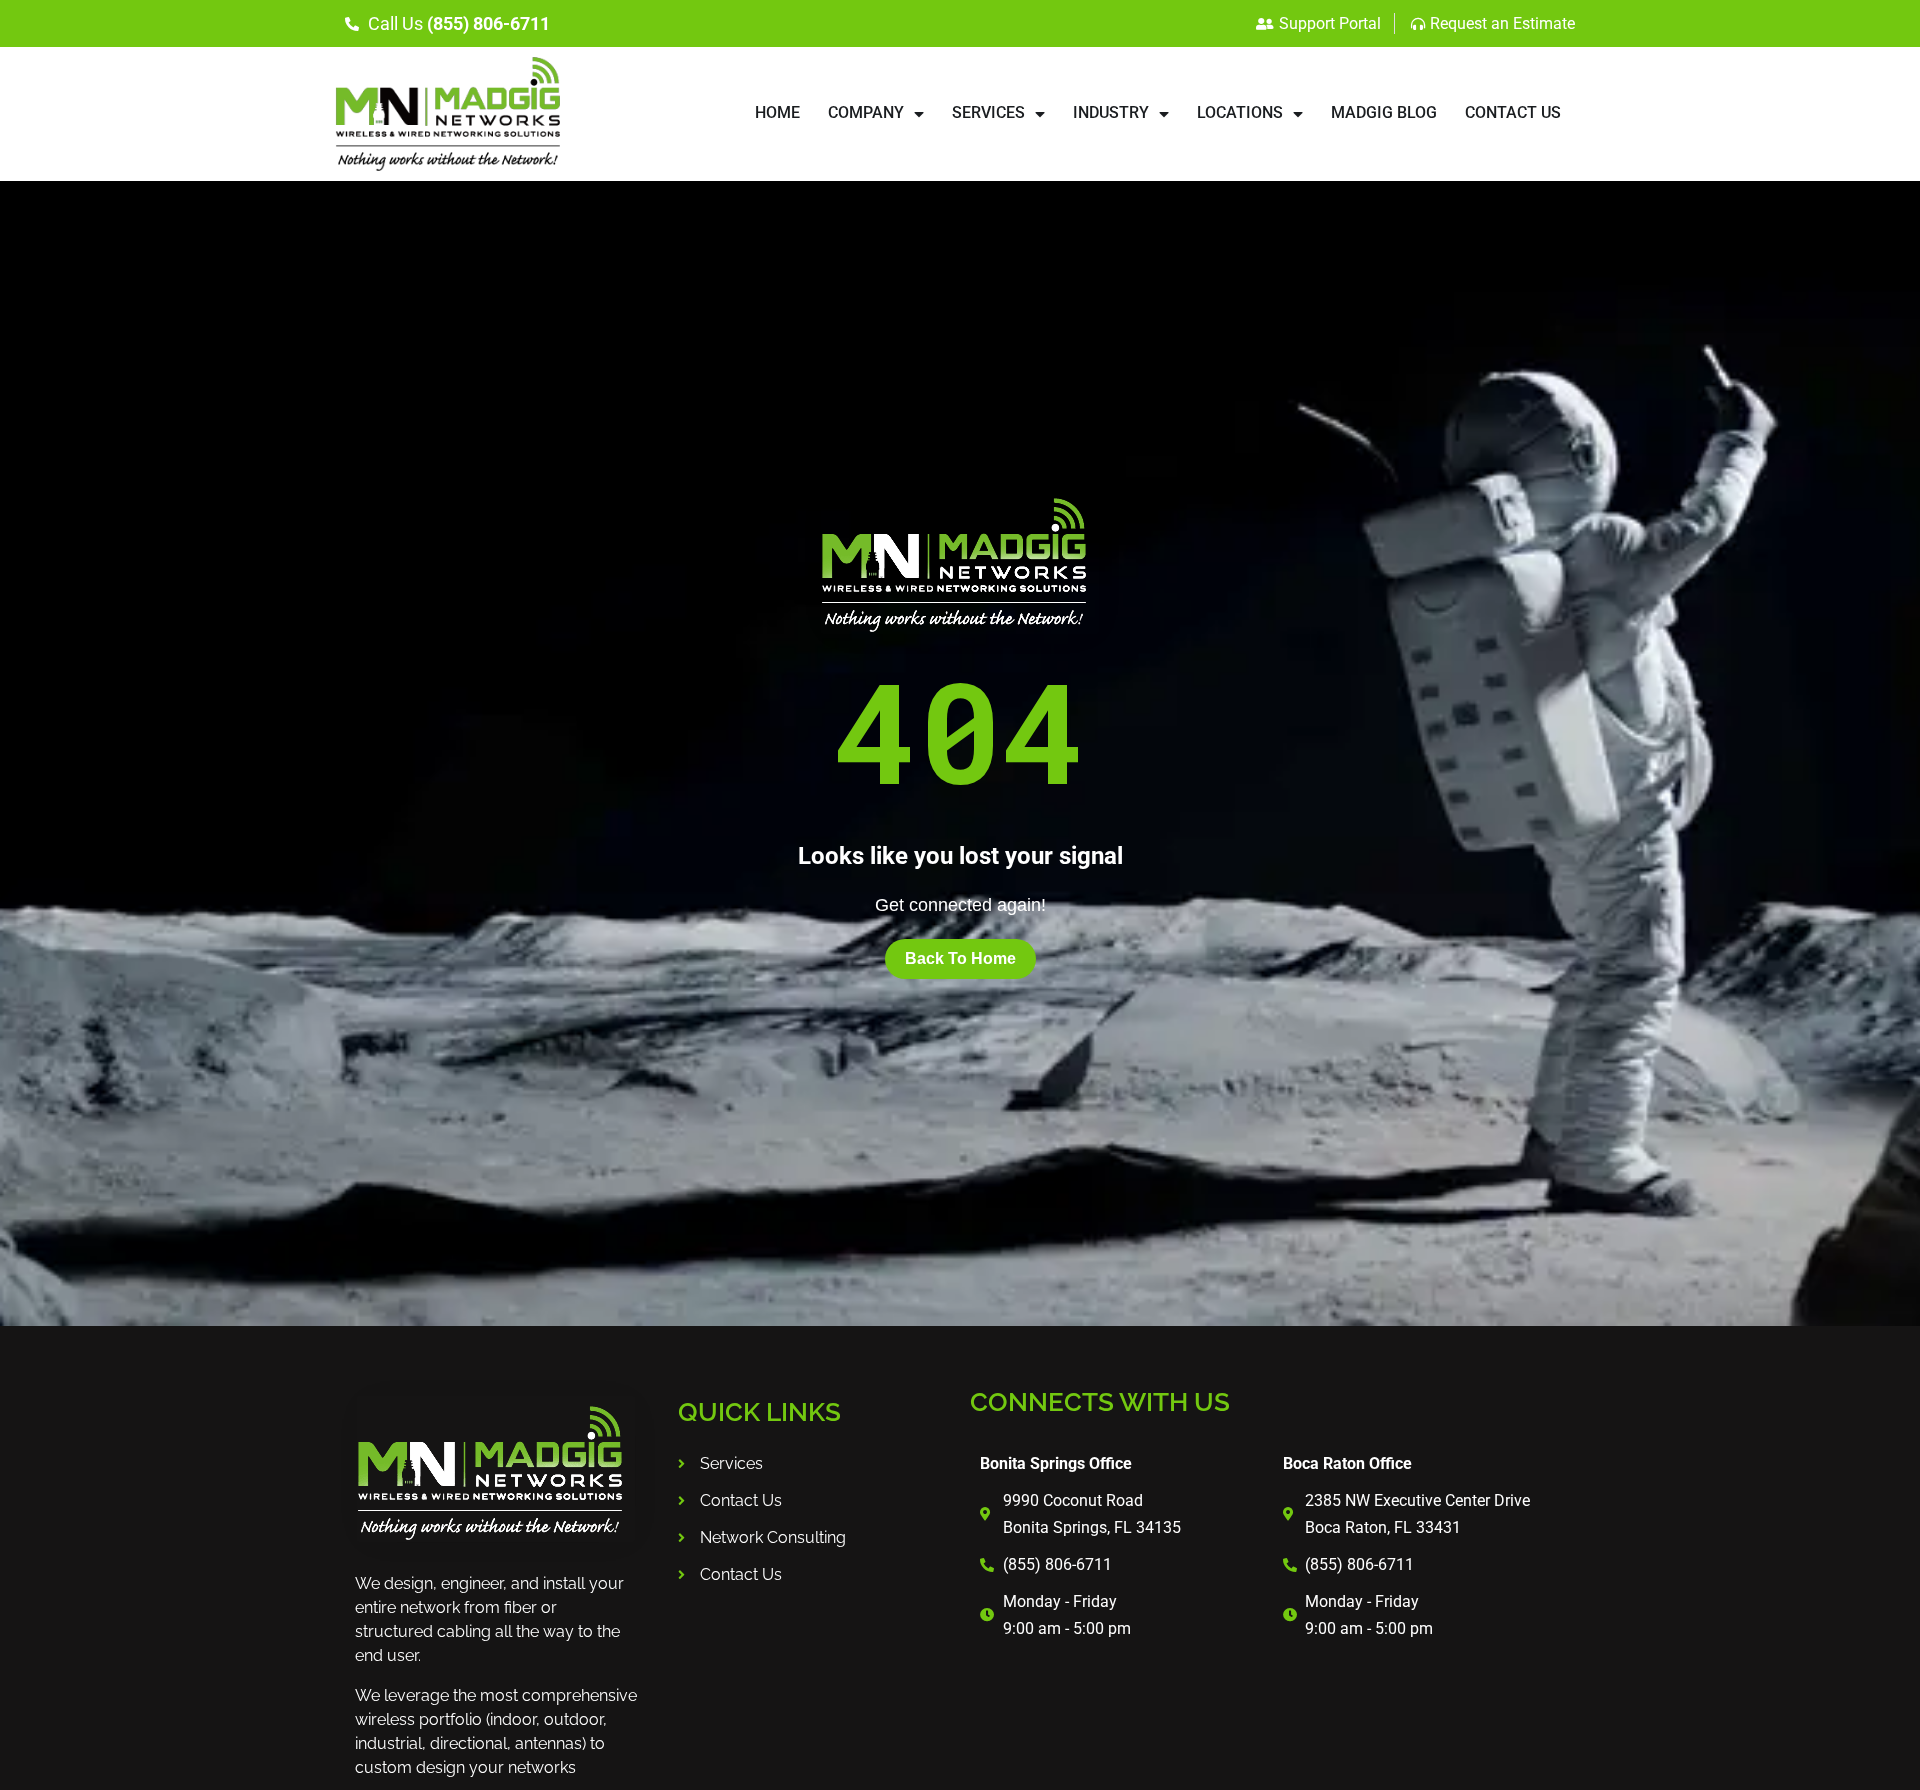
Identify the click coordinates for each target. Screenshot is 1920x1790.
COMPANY (866, 112)
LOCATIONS (1240, 112)
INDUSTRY (1111, 112)
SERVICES (988, 112)
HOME (777, 112)
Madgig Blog (1384, 112)
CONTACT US (1513, 112)
